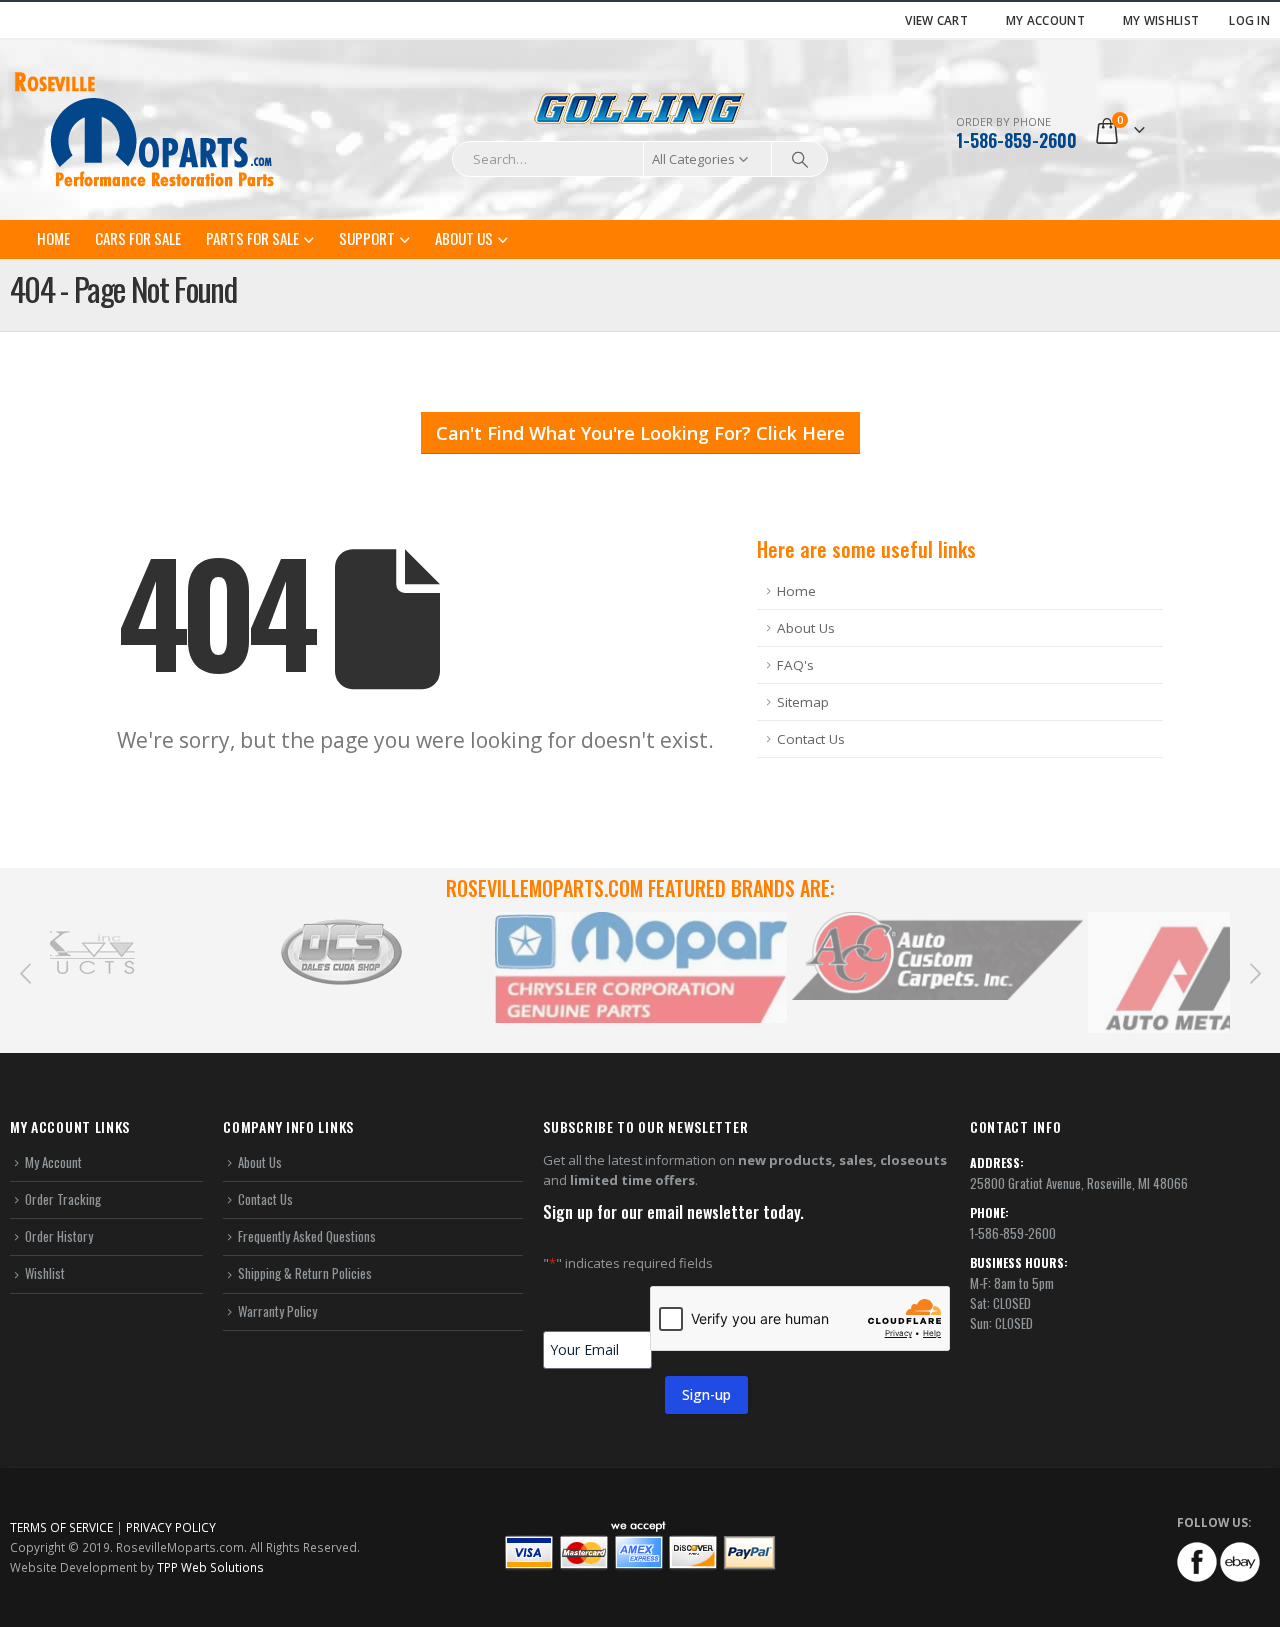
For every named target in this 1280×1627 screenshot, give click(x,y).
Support (367, 238)
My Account (1045, 20)
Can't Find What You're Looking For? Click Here (640, 433)
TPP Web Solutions (210, 1567)
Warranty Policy (277, 1311)
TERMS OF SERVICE (61, 1527)
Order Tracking (63, 1199)
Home (53, 238)
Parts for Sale (252, 238)
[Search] (800, 159)
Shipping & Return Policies (305, 1273)
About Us (464, 238)
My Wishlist (1161, 20)
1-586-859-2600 (1016, 140)
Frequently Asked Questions (307, 1236)
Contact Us (811, 739)
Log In (1249, 20)
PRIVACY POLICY (171, 1527)
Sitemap (803, 702)
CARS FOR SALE (138, 238)
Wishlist (45, 1273)
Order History (59, 1236)
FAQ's (795, 665)
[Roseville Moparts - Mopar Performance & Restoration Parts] (145, 130)
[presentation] (25, 972)
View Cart (936, 20)
